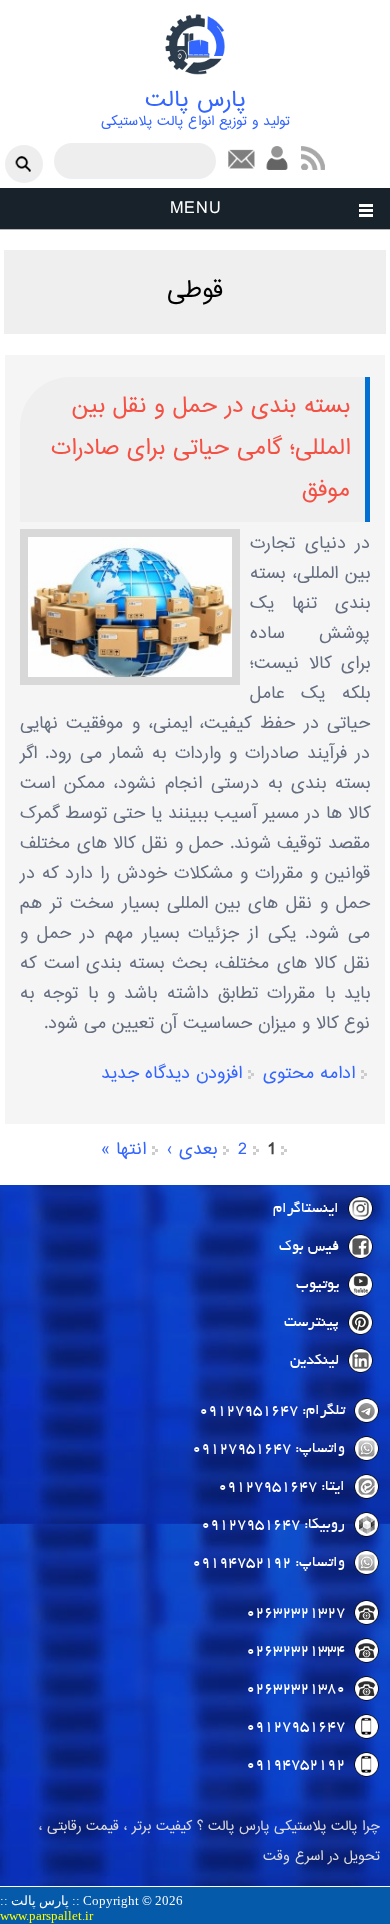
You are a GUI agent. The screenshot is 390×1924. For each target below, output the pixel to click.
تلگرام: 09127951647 (272, 1411)
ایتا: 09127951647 (281, 1487)
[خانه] (195, 76)
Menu (195, 208)
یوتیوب (317, 1285)
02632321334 (295, 1651)
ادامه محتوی (309, 1074)
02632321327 (295, 1613)
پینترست (311, 1323)
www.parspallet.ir (46, 1916)
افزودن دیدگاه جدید (171, 1074)
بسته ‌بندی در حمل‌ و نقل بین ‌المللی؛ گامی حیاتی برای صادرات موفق (200, 448)
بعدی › (192, 1150)
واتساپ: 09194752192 (268, 1563)
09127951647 (295, 1727)
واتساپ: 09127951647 (268, 1449)
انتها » (123, 1150)
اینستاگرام (306, 1209)
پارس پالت (195, 101)
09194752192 (295, 1765)
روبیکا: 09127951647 (273, 1525)
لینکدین (314, 1361)
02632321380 (295, 1689)
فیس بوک (309, 1247)
